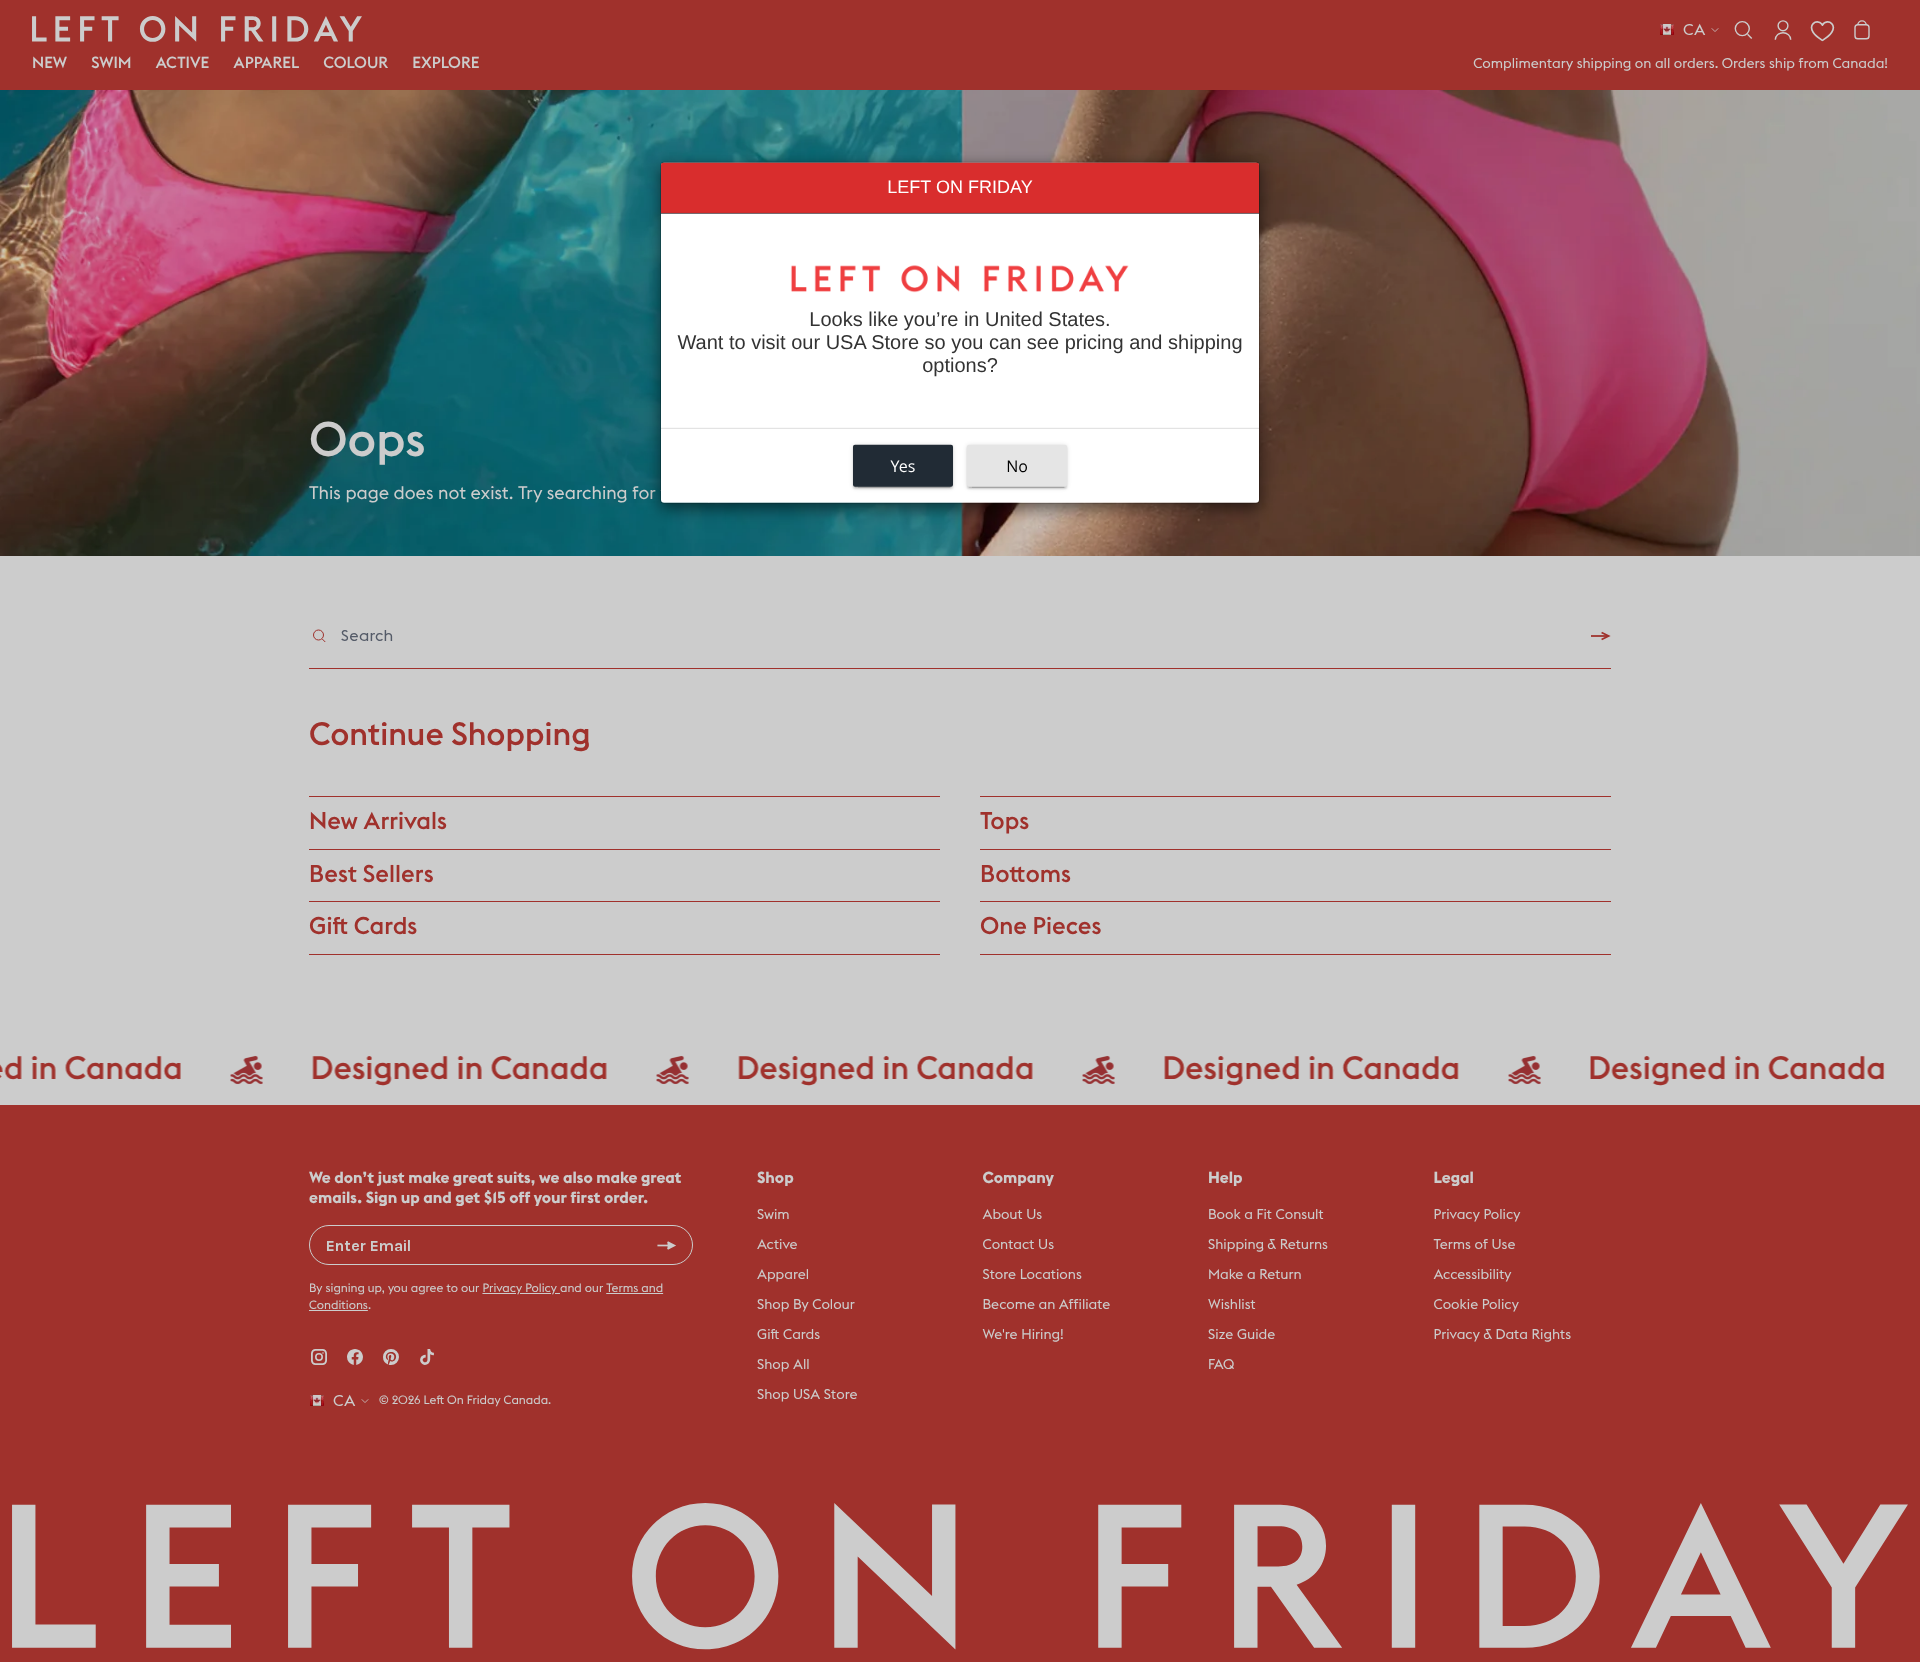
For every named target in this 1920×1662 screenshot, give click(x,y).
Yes (903, 466)
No (1017, 466)
